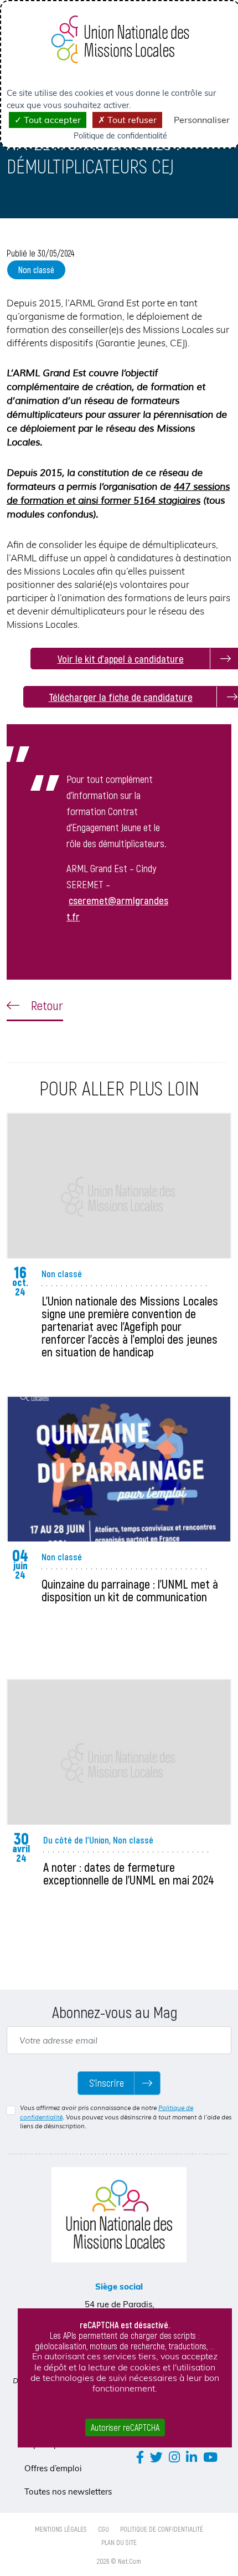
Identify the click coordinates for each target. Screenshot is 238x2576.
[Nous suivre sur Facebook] (140, 2457)
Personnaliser (202, 120)
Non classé (36, 270)
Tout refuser (131, 120)
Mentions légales (61, 2529)
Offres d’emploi (53, 2468)
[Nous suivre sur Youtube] (210, 2457)
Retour (46, 1005)
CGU (104, 2529)
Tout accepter (51, 120)
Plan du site (119, 2542)
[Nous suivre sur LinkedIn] (192, 2457)
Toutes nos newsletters (68, 2492)
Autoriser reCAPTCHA (125, 2427)
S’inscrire (107, 2083)
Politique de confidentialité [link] (120, 136)
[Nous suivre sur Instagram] (174, 2457)
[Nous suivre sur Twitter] (156, 2457)
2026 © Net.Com (119, 2561)
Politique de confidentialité (162, 2529)
